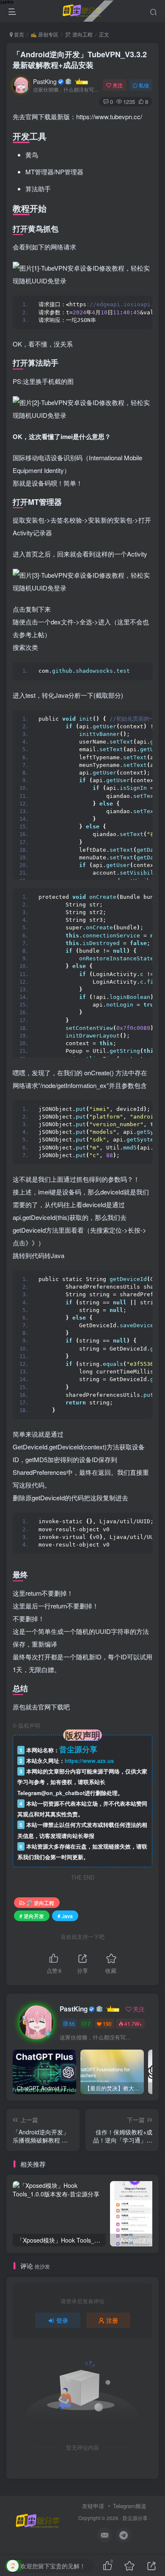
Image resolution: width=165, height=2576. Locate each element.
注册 (112, 2320)
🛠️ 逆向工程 (79, 34)
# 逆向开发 (32, 1916)
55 (72, 2024)
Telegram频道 (130, 2506)
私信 (144, 85)
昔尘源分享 (135, 2518)
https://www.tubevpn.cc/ (109, 116)
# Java (65, 1916)
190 (107, 2024)
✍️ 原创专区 (44, 34)
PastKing (45, 81)
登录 (62, 2320)
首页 (18, 34)
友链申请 (93, 2506)
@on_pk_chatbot (63, 1793)
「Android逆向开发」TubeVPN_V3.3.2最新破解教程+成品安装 (80, 60)
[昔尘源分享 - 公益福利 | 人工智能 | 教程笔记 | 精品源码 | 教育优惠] (38, 2521)
